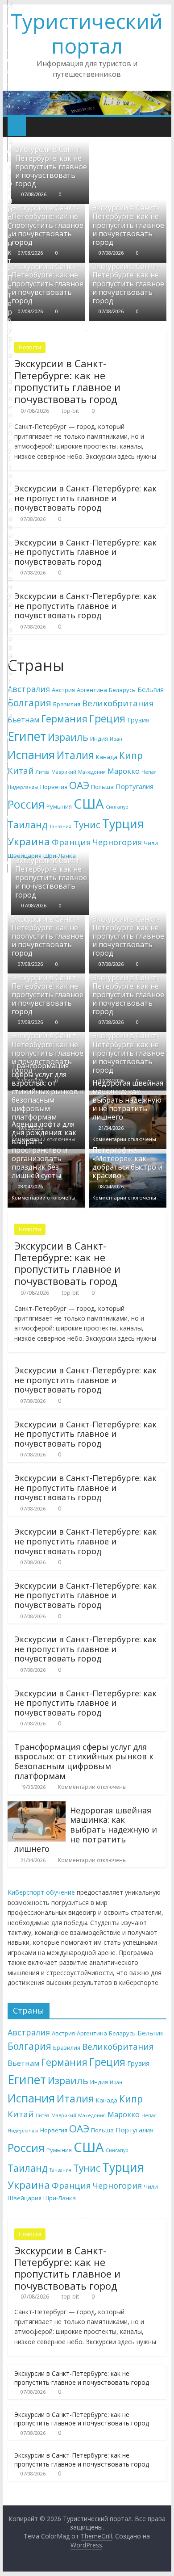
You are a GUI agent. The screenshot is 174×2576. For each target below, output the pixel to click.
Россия (26, 804)
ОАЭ (79, 785)
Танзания (60, 827)
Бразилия (67, 704)
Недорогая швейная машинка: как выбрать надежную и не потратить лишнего (128, 1100)
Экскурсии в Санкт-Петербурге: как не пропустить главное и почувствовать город (51, 166)
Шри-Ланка (60, 2198)
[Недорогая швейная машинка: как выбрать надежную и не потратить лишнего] (37, 1807)
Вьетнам (23, 720)
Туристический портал (87, 33)
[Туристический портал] (17, 126)
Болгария (29, 703)
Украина (29, 841)
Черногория (117, 842)
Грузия (138, 720)
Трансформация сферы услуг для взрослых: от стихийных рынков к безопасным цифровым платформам (48, 1091)
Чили (151, 843)
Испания (31, 755)
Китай (21, 771)
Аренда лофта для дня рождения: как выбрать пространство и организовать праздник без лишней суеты (44, 1150)
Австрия (63, 690)
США (89, 804)
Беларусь (122, 690)
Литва (43, 772)
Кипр (131, 755)
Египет (27, 736)
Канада (107, 757)
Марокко (124, 771)
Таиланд (28, 825)
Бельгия (151, 689)
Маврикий (64, 772)
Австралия (29, 689)
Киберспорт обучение (41, 1892)
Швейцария (25, 2198)
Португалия (135, 786)
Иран (116, 739)
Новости (30, 347)
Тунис (87, 825)
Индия (99, 738)
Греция (107, 718)
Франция (71, 842)
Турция (123, 824)
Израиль (68, 737)
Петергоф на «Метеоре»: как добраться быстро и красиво (127, 1163)
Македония (92, 772)
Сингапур (117, 807)
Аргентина (92, 690)
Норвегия (54, 787)
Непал (149, 772)
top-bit (70, 411)
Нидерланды (23, 787)
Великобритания (118, 703)
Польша (102, 787)
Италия (75, 755)
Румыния (59, 806)
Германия (64, 719)
